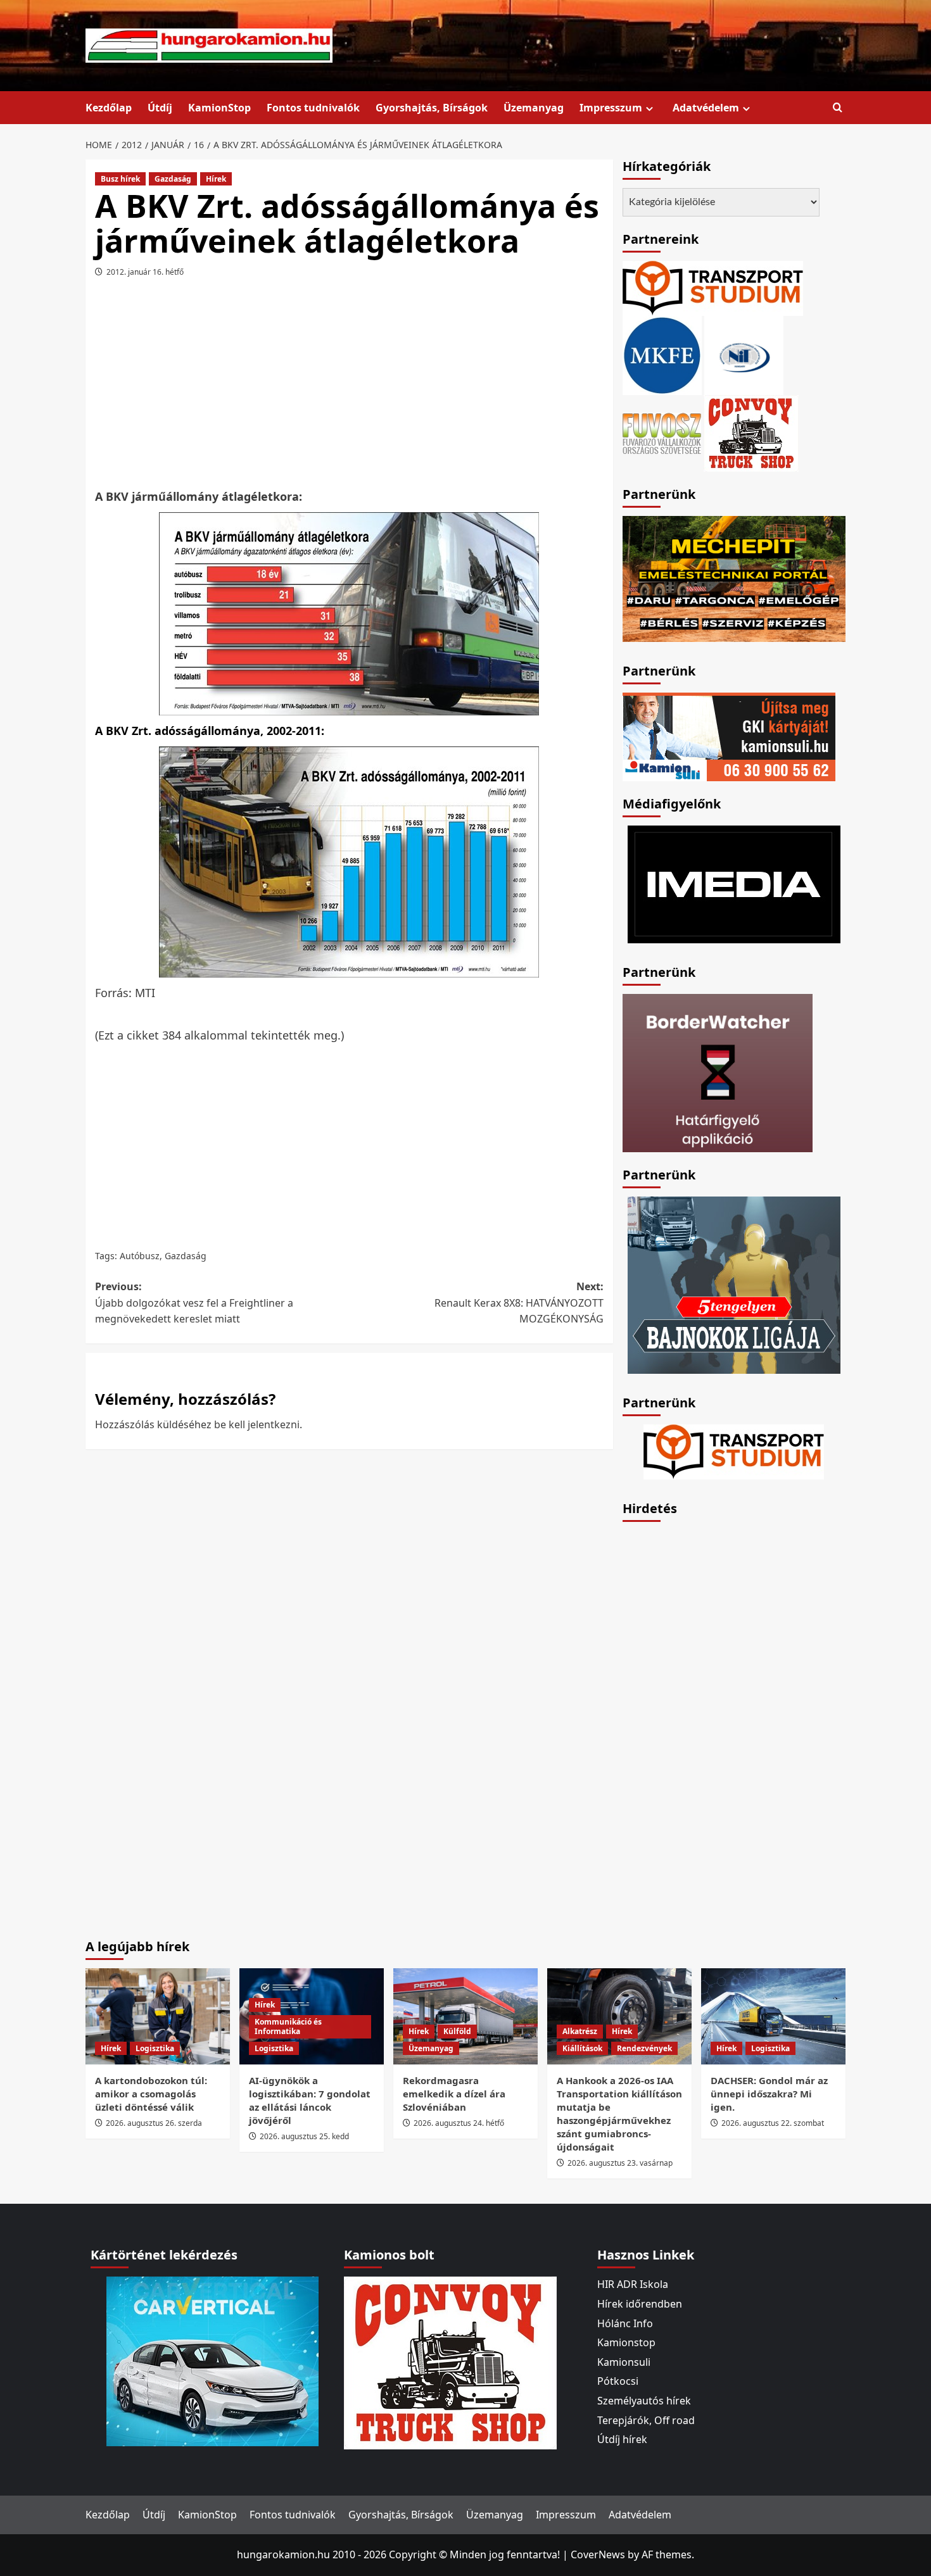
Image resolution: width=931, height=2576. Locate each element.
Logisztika (155, 2048)
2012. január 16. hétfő (145, 272)
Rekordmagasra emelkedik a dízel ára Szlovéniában (454, 2094)
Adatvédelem (706, 108)
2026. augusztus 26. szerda (154, 2123)
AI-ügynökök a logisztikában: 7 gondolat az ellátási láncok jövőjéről (310, 2100)
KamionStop (219, 108)
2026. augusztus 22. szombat (773, 2123)
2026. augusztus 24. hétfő (459, 2123)
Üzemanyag (534, 108)
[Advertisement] (349, 387)
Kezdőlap (109, 108)
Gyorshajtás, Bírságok (432, 108)
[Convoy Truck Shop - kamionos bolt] (751, 432)
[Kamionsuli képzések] (729, 736)
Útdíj (160, 108)
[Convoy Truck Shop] (450, 2362)
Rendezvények (644, 2048)
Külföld (457, 2031)
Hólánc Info (625, 2323)
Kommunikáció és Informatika (288, 2027)
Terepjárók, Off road (646, 2420)
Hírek (216, 179)
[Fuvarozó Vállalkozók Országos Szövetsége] (662, 432)
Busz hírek (120, 179)
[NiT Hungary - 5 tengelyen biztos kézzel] (734, 1284)
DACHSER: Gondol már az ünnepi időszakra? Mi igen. (769, 2094)
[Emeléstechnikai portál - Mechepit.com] (734, 577)
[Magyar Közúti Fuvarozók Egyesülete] (662, 355)
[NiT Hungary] (744, 355)
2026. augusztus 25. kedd (304, 2136)
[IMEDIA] (734, 883)
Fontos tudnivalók (313, 108)
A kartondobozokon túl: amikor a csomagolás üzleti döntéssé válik (151, 2094)
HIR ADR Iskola (633, 2284)
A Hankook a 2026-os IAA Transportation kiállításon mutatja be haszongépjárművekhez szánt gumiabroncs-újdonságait (619, 2114)
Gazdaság (173, 179)
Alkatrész (580, 2031)
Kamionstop (626, 2342)
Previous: (194, 1303)
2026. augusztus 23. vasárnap (620, 2163)
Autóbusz (140, 1256)
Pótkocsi (618, 2381)
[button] (838, 108)
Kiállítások (582, 2048)
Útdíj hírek (622, 2439)
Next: (519, 1303)
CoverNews (598, 2554)
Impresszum (611, 108)
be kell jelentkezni (257, 1424)
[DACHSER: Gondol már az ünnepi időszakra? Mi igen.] (773, 2016)
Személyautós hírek (644, 2401)
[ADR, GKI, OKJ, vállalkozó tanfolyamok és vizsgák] (713, 287)
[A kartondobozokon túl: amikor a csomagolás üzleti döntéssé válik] (158, 2016)
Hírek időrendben (640, 2304)
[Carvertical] (212, 2361)
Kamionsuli (624, 2362)
